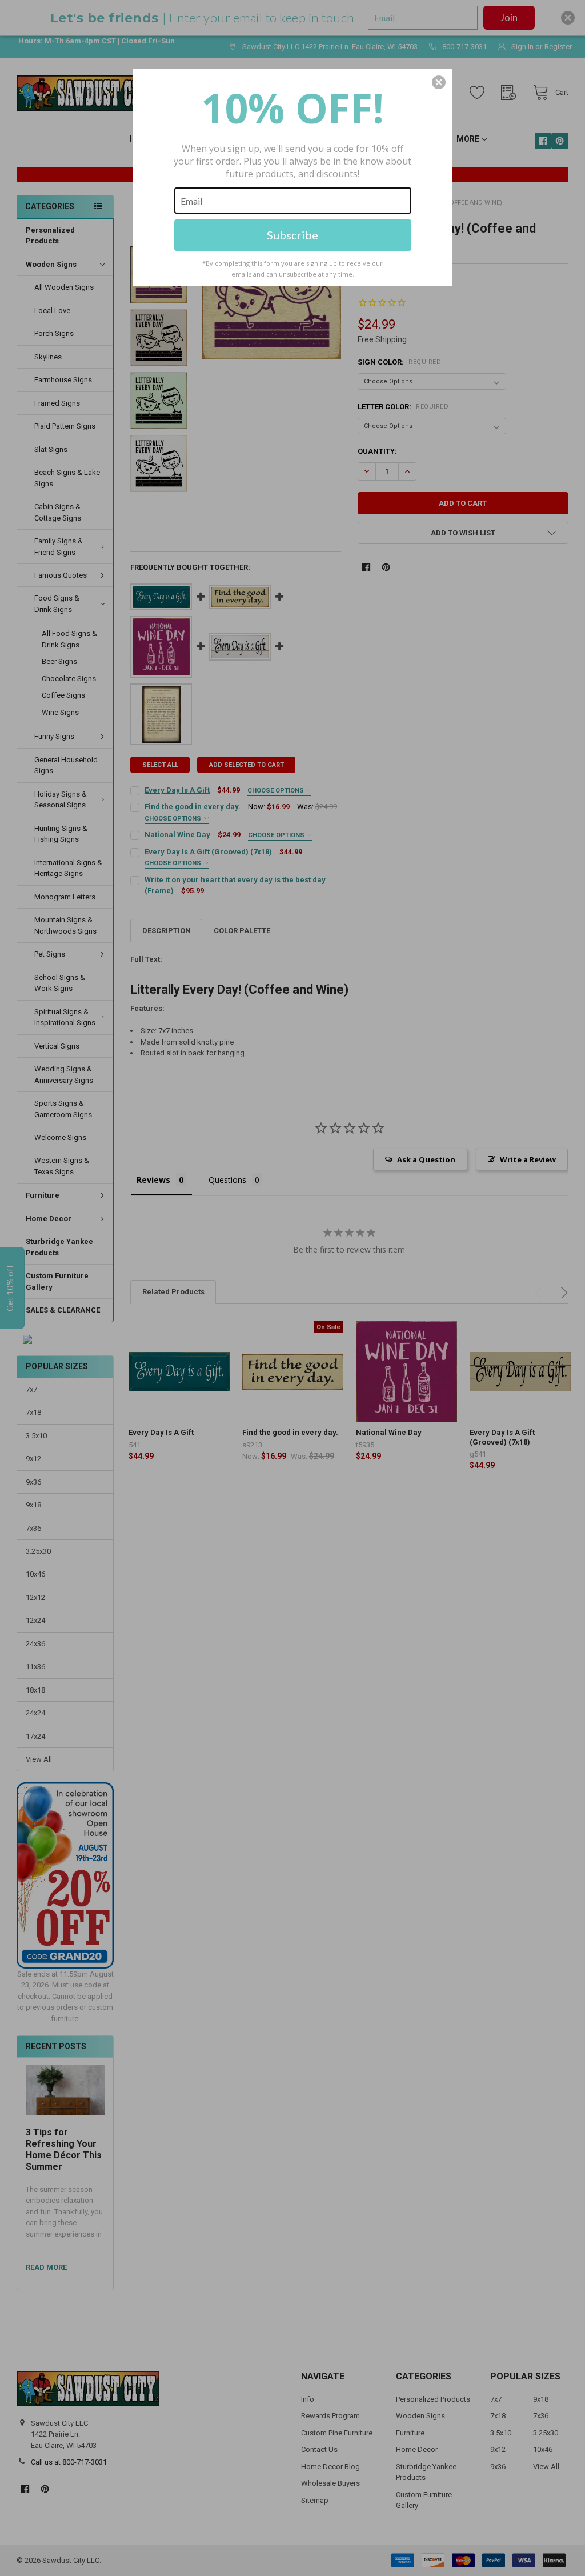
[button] (439, 82)
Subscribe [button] (292, 235)
